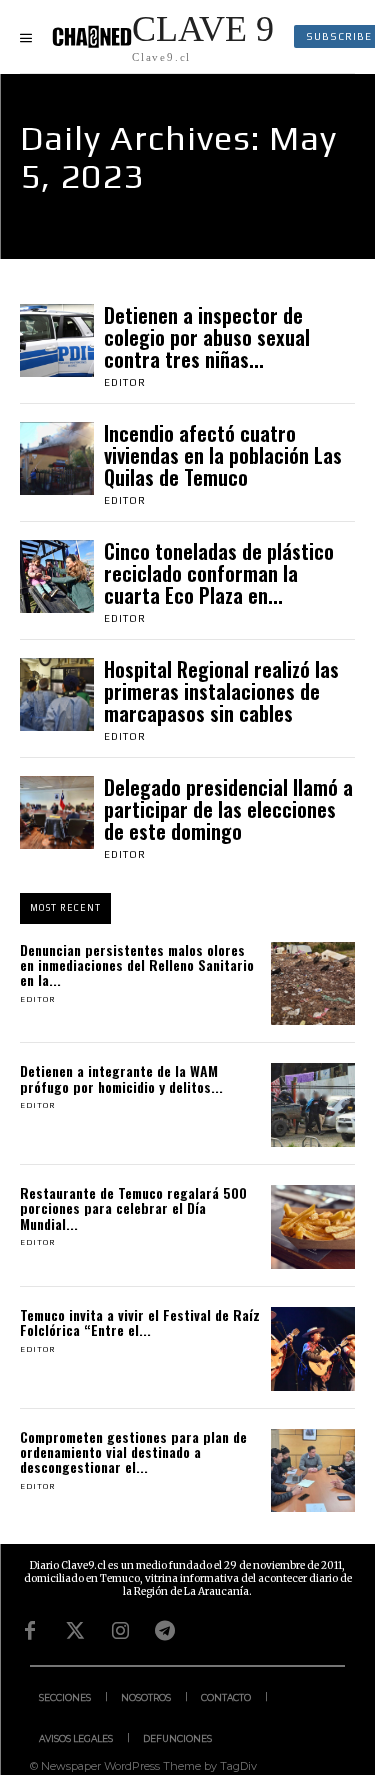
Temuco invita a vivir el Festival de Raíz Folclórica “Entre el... (140, 1322)
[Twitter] (75, 1631)
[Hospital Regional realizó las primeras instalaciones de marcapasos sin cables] (57, 695)
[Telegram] (165, 1631)
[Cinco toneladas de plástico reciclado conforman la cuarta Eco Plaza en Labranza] (57, 577)
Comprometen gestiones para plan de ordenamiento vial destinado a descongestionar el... (133, 1452)
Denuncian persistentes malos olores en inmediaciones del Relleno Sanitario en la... (137, 965)
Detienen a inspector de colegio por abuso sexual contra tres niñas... (207, 337)
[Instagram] (120, 1631)
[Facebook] (30, 1631)
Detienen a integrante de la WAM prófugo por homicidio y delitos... (121, 1078)
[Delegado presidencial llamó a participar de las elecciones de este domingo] (57, 813)
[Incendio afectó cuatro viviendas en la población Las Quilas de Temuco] (57, 459)
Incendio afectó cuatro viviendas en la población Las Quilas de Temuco (223, 455)
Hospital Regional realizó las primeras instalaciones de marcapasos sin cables (221, 691)
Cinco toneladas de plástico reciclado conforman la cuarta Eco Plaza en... (219, 573)
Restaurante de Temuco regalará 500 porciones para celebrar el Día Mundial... (133, 1208)
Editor (125, 382)
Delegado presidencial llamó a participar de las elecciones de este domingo (228, 809)
